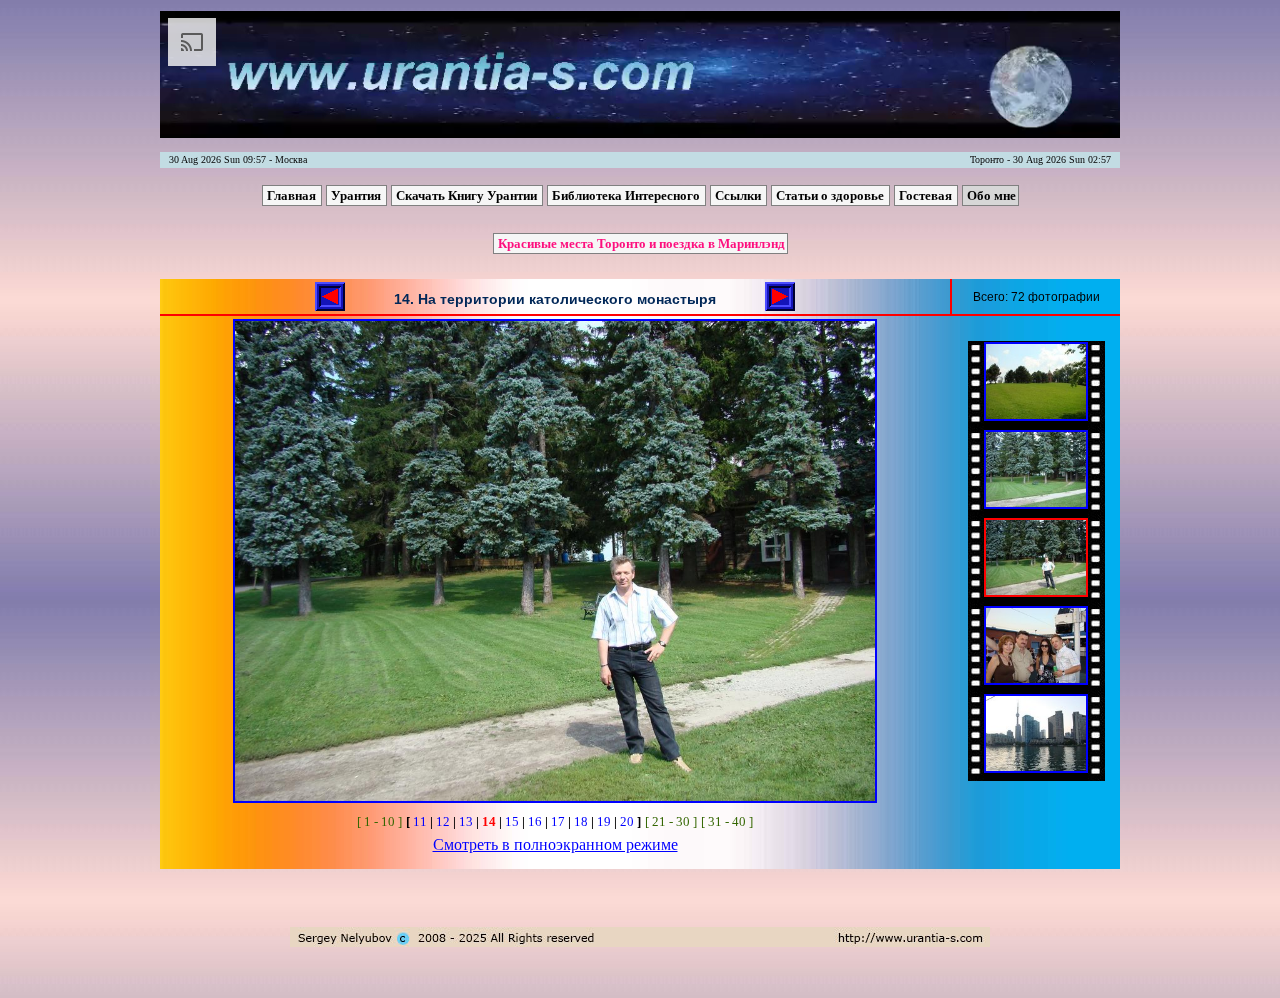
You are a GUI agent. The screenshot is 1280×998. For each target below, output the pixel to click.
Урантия (357, 195)
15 (512, 821)
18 (581, 821)
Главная (293, 195)
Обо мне (991, 195)
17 (558, 821)
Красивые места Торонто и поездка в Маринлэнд (641, 243)
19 (604, 821)
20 (627, 821)
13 (466, 821)
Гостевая (927, 195)
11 (420, 821)
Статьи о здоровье (831, 195)
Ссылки (739, 195)
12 (443, 821)
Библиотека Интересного (627, 195)
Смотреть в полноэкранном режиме (555, 844)
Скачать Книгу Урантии (468, 195)
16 (535, 821)
